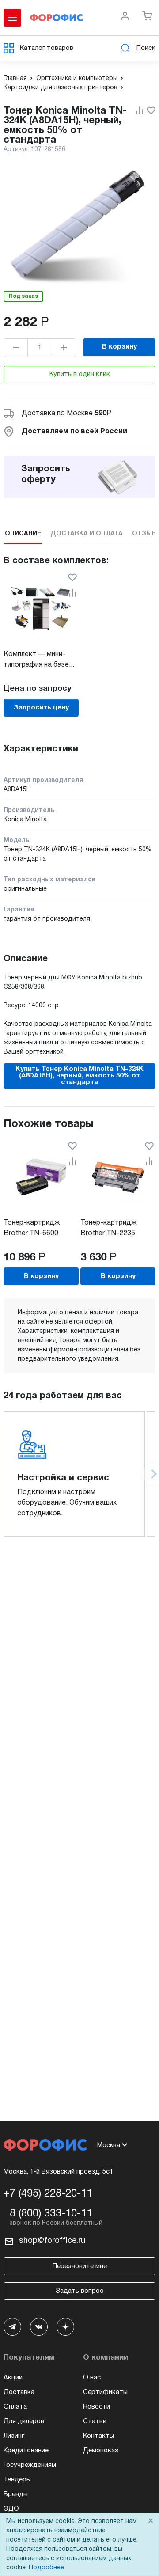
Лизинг (14, 2436)
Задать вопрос (79, 2291)
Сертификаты (105, 2392)
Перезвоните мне (80, 2266)
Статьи (95, 2421)
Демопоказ (101, 2451)
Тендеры (17, 2480)
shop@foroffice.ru (52, 2241)
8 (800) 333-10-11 (51, 2214)
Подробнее (46, 2568)
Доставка (19, 2392)
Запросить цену (41, 708)
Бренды (16, 2494)
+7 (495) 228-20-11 (48, 2194)
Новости (97, 2407)
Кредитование (26, 2451)
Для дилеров (24, 2421)
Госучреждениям (30, 2465)
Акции (13, 2378)
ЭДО (11, 2509)
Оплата (15, 2407)
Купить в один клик (80, 374)
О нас (92, 2378)
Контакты (98, 2436)
